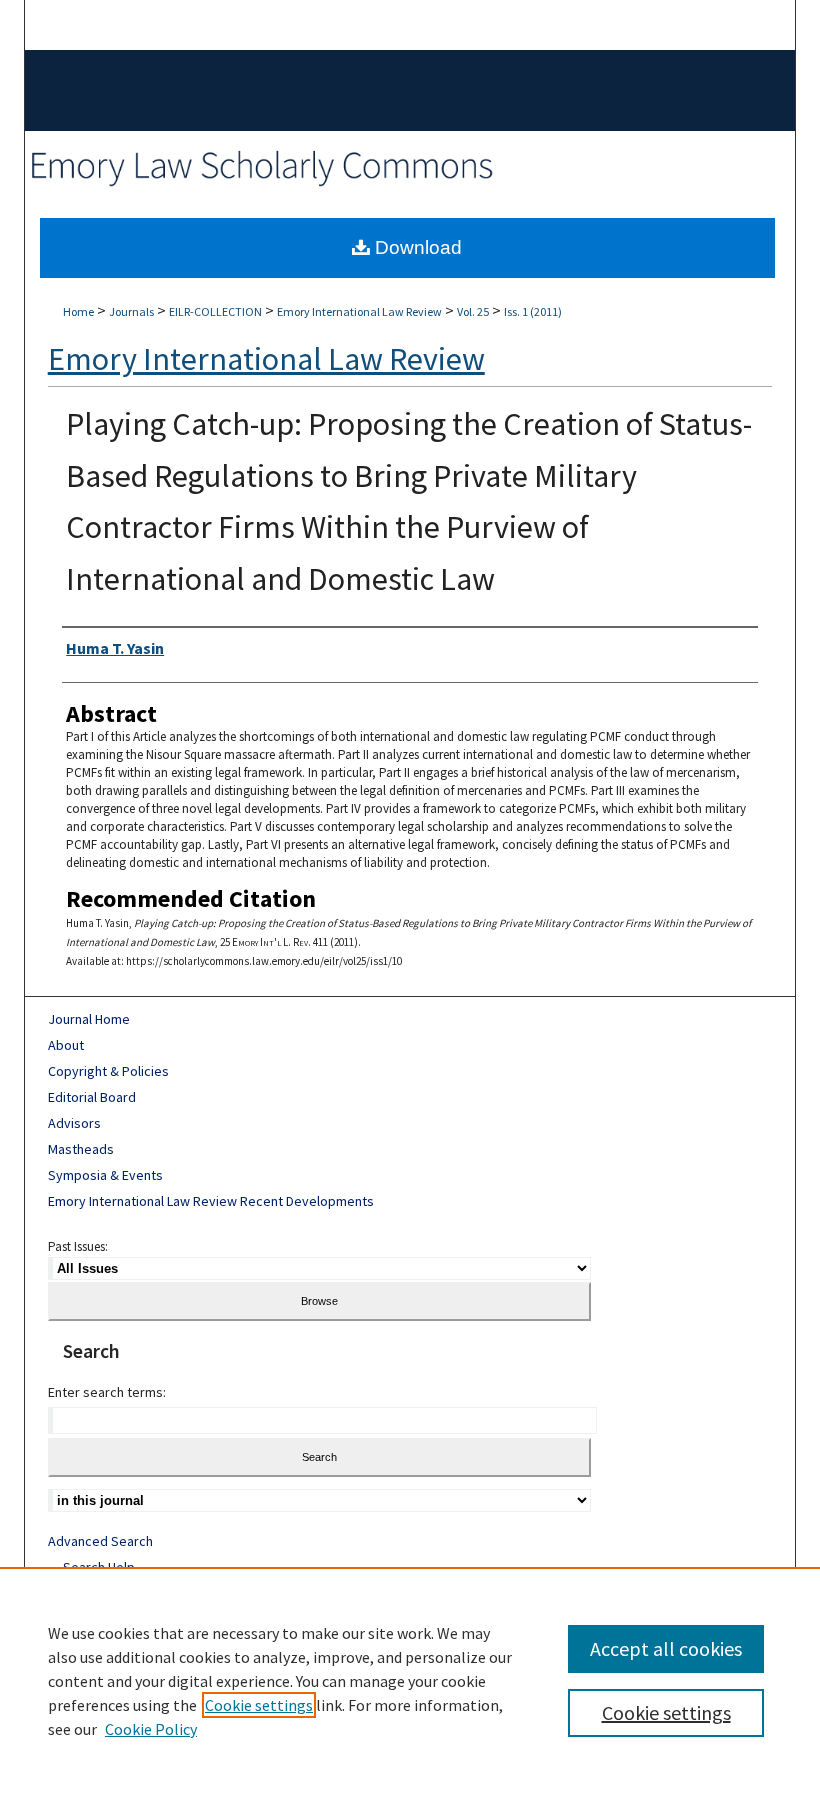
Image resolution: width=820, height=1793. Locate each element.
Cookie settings (259, 1705)
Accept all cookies (666, 1648)
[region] (410, 1680)
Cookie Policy (151, 1729)
